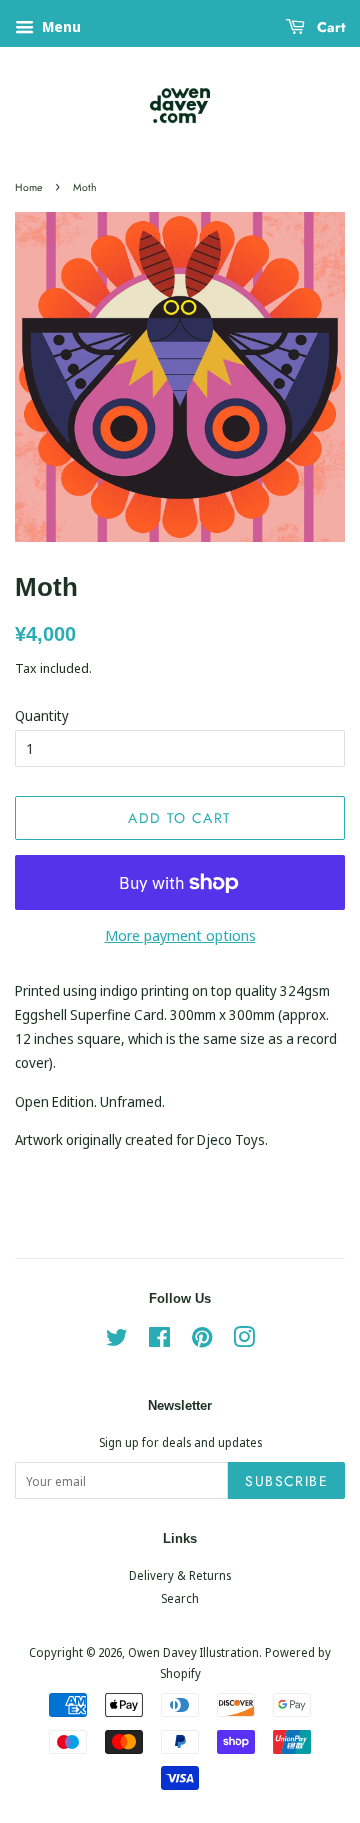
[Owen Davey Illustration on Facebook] (159, 1341)
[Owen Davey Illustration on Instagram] (244, 1341)
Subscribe (286, 1481)
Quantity (42, 715)
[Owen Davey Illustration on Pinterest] (202, 1341)
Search (180, 1598)
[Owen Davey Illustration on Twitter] (117, 1341)
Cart (329, 27)
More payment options (180, 935)
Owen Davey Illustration (193, 1652)
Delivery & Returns (180, 1575)
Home (28, 187)
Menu (60, 26)
